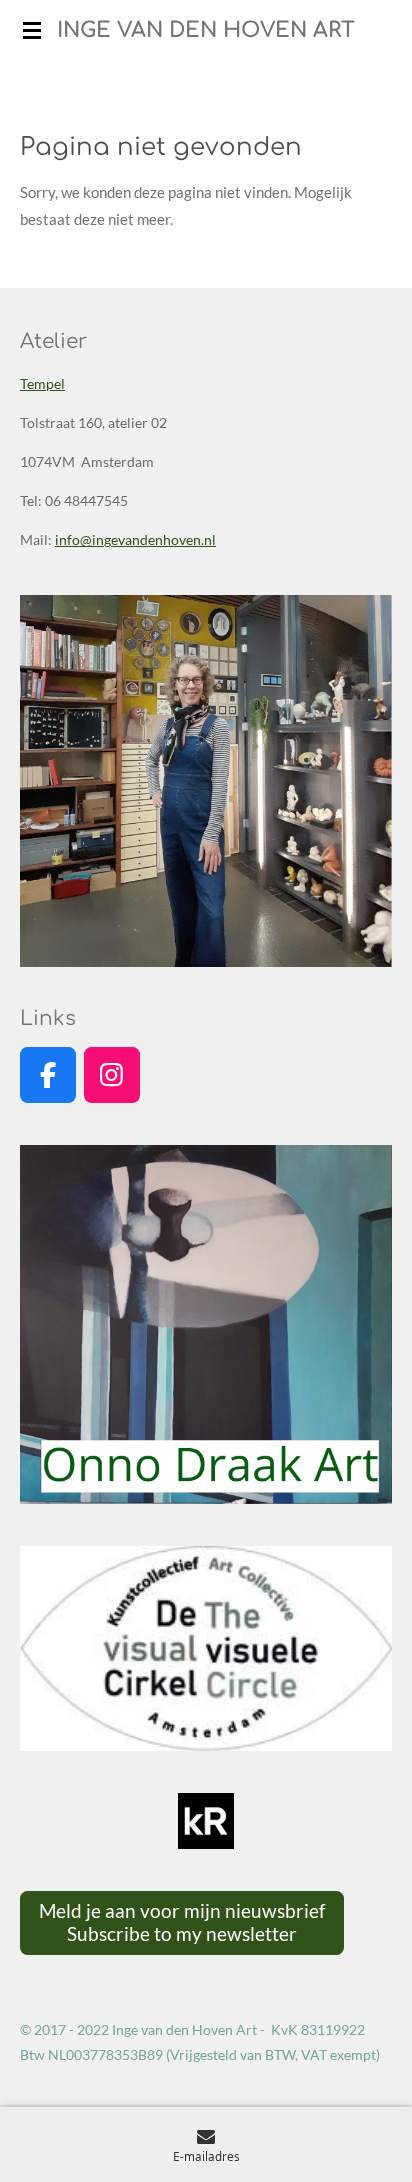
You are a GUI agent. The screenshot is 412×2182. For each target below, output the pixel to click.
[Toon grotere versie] (206, 781)
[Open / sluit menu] (32, 30)
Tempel (42, 383)
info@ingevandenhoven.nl (135, 539)
